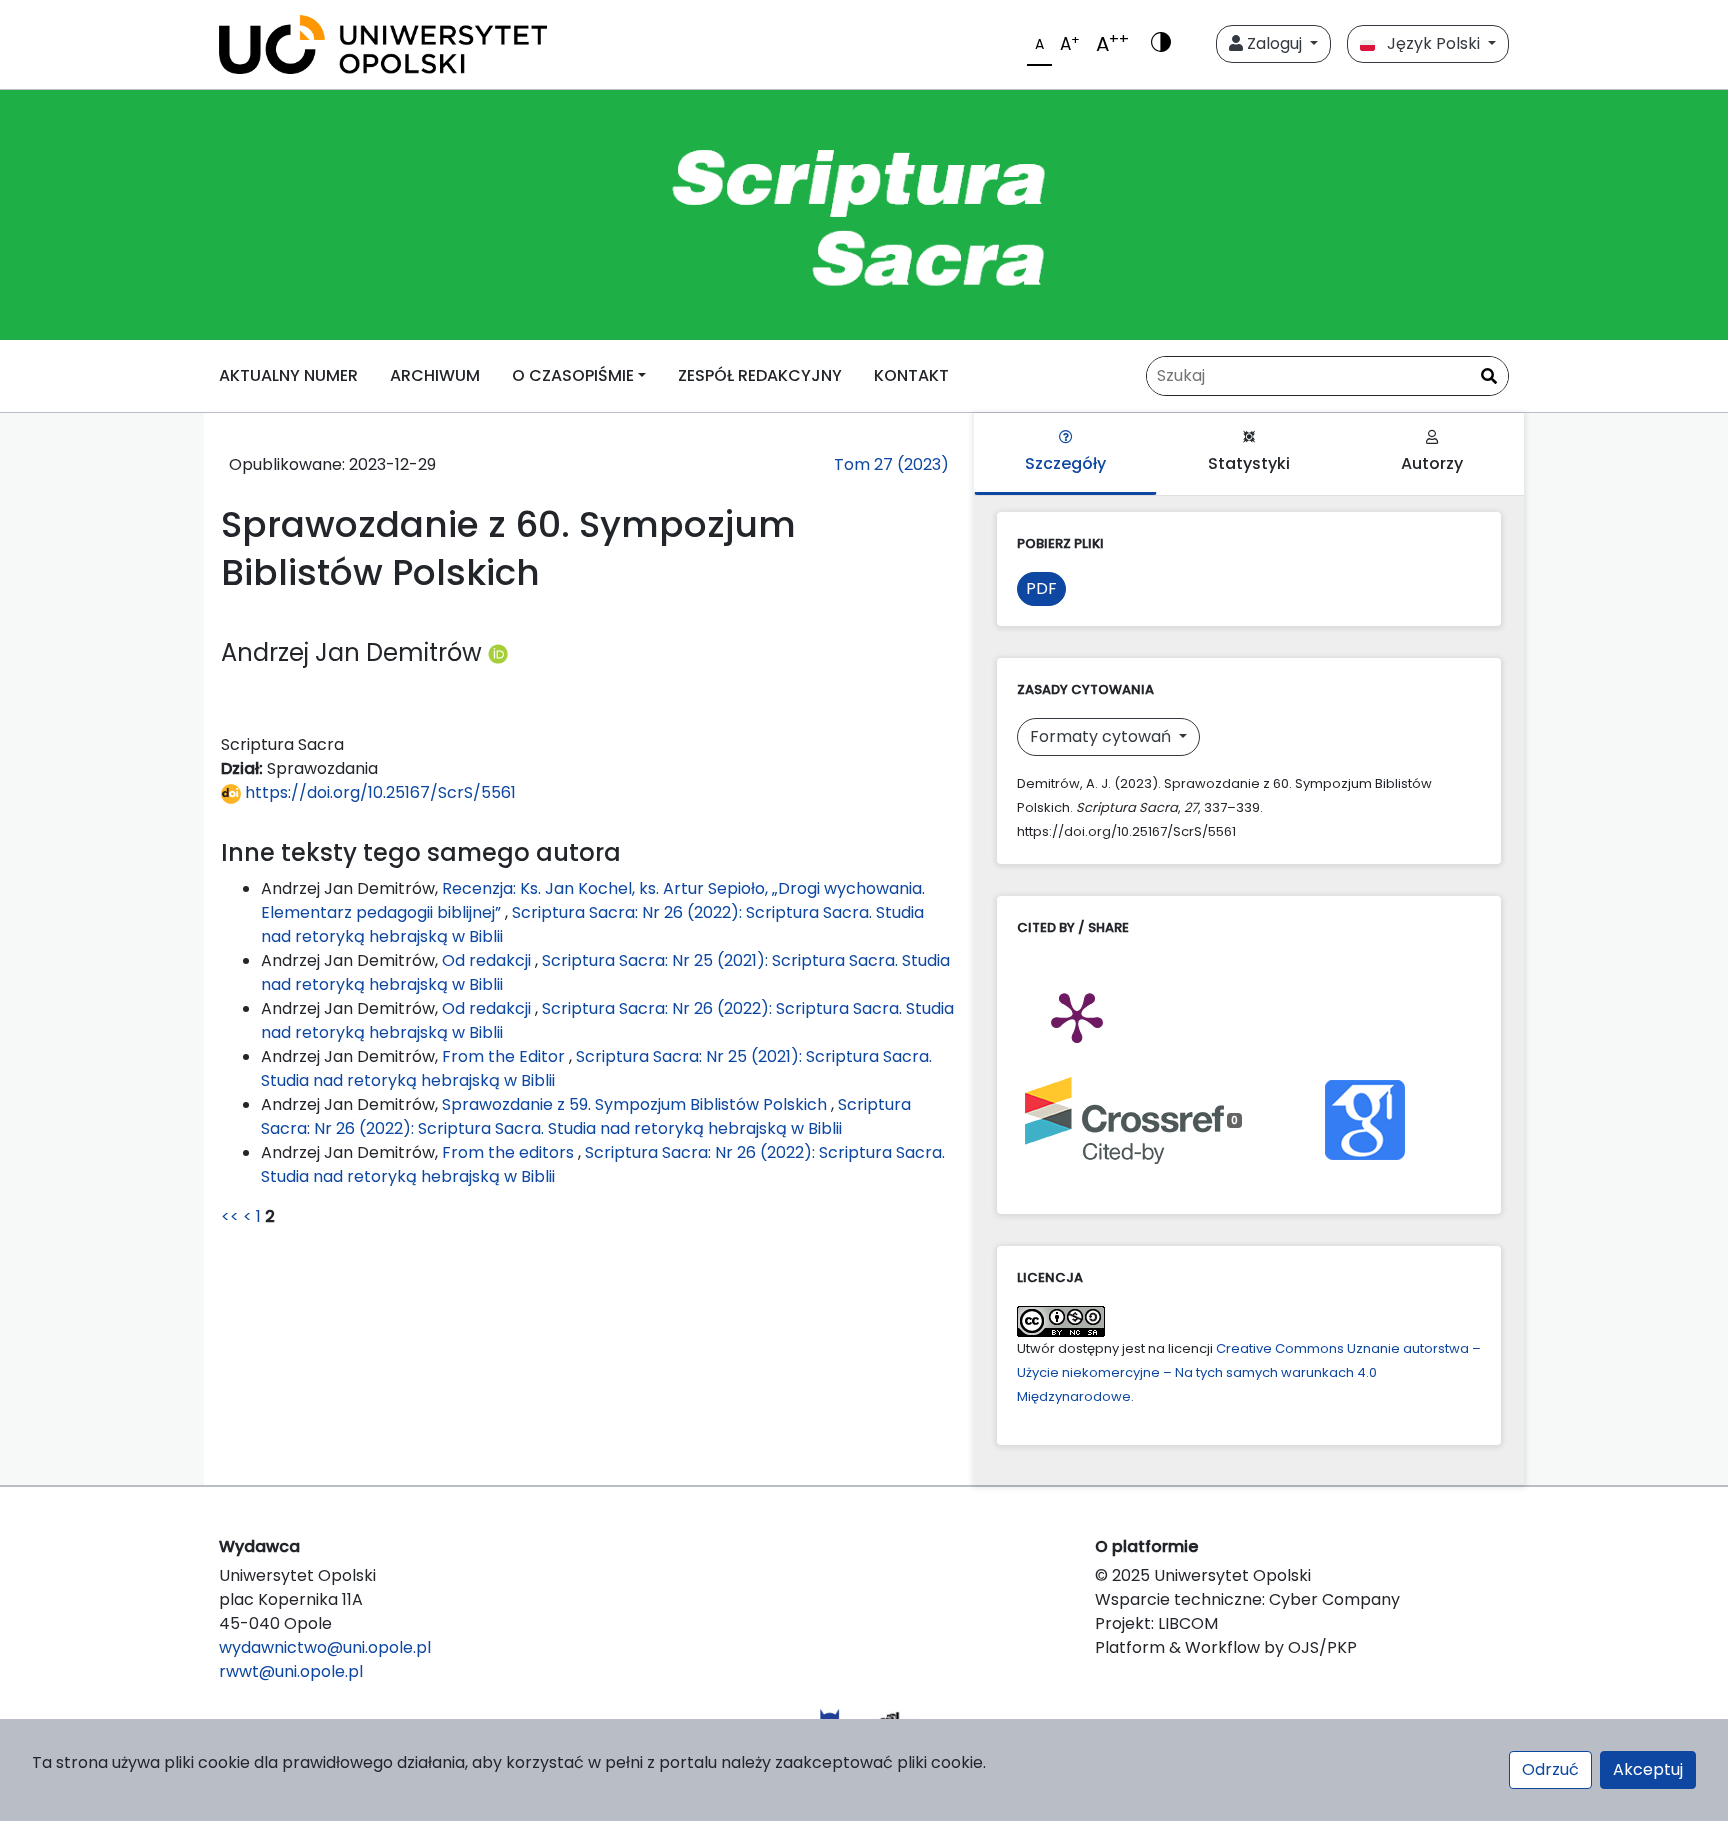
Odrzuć (1550, 1769)
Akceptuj (1648, 1769)
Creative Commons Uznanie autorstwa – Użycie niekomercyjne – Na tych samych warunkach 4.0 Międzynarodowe (1249, 1372)
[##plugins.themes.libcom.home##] (864, 215)
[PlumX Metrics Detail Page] (1077, 1016)
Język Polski (1429, 43)
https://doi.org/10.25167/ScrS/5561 (378, 792)
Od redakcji (488, 960)
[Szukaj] (1489, 377)
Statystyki (1249, 463)
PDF (1041, 588)
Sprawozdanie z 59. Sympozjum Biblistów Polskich (636, 1104)
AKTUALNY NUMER (288, 375)
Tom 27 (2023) (891, 464)
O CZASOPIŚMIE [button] (573, 375)
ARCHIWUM (435, 375)
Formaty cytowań (1102, 736)
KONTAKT (911, 375)
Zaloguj (1274, 43)
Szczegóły (1065, 463)
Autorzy (1432, 463)
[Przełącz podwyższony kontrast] (1161, 44)
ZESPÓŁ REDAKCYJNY (760, 375)
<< (230, 1216)
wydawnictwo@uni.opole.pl (325, 1647)
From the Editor (505, 1056)
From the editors (510, 1152)
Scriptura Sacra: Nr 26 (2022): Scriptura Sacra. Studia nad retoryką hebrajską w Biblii (586, 1116)
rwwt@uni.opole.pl (291, 1671)
